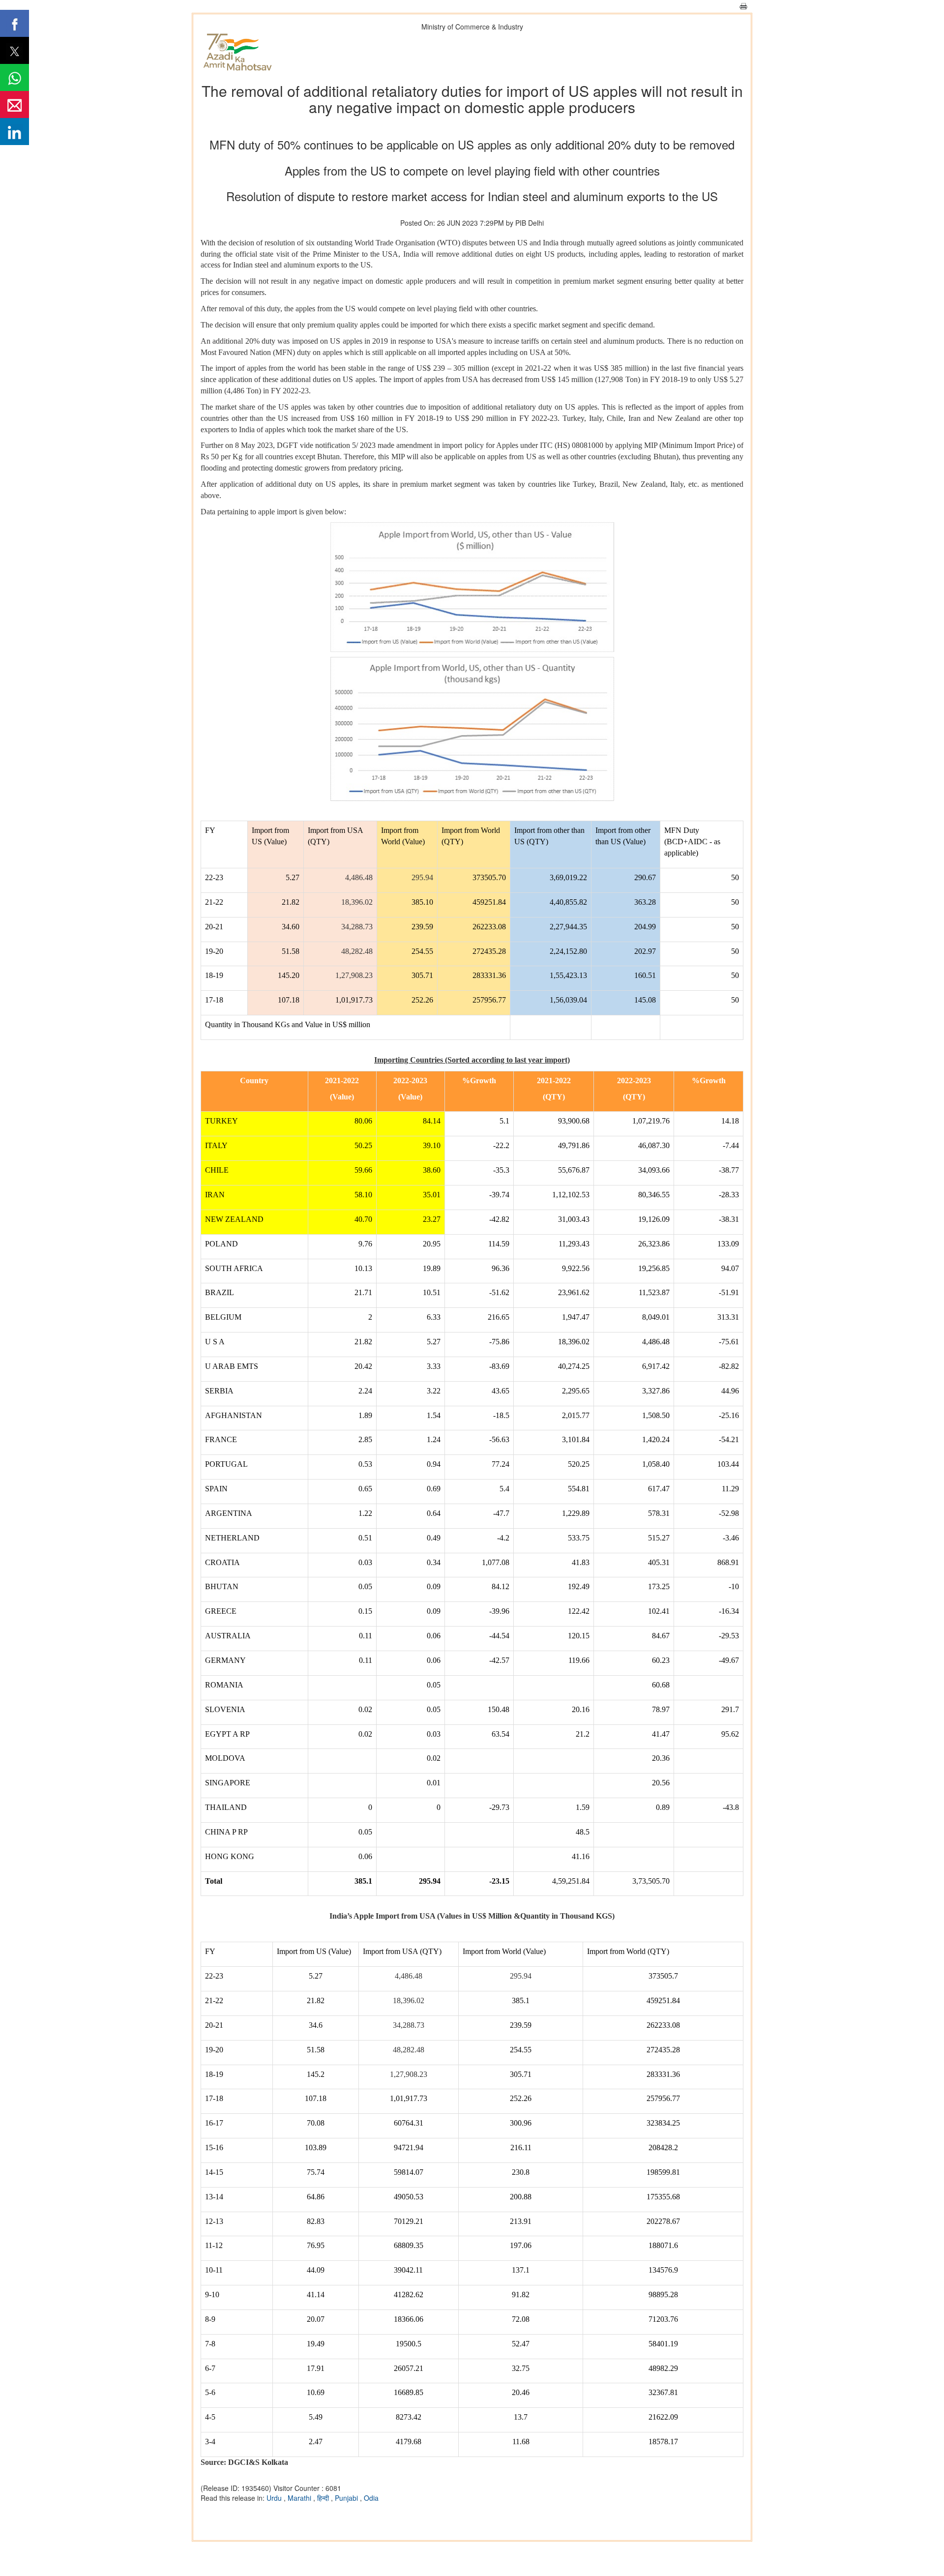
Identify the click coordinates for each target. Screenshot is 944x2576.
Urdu (275, 2498)
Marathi (300, 2498)
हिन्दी (324, 2498)
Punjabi (347, 2498)
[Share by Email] (15, 104)
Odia (371, 2498)
